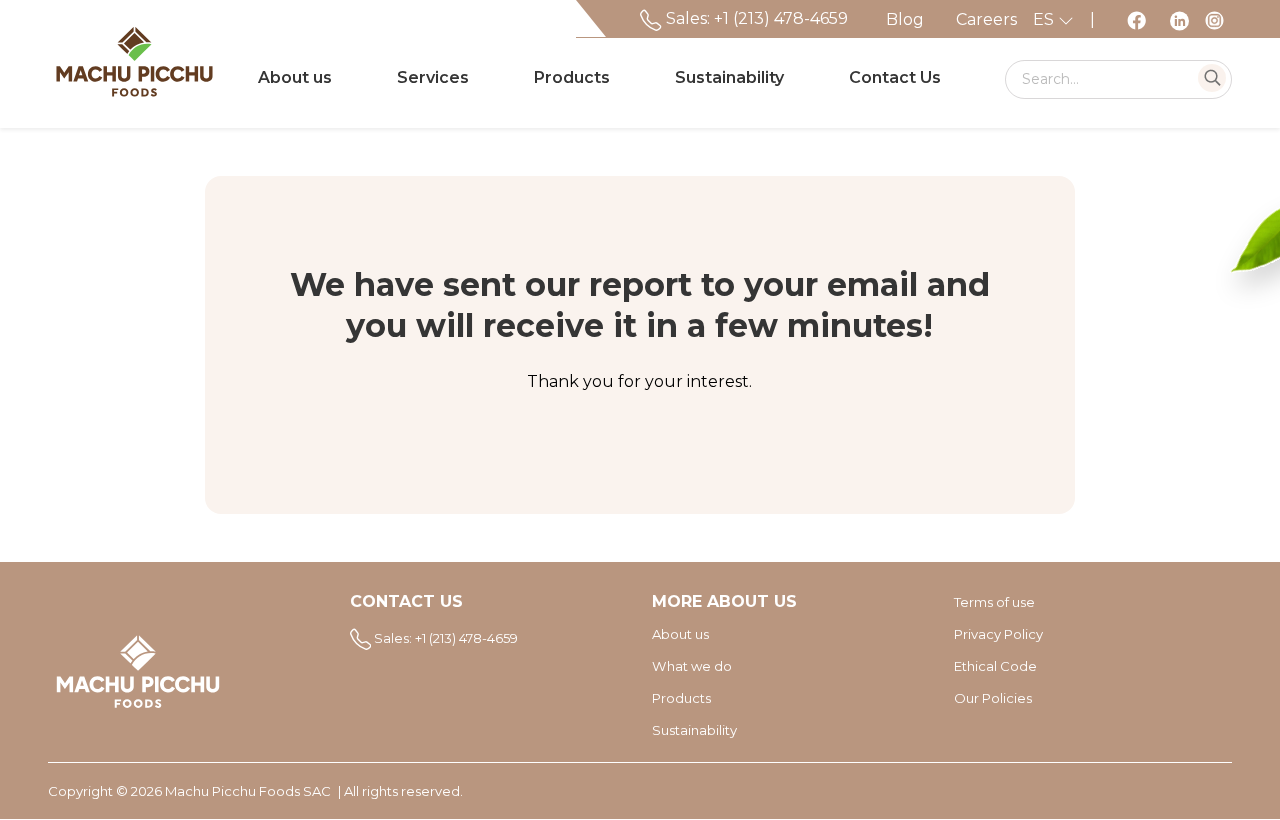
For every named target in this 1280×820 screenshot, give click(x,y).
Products (572, 77)
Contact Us (895, 77)
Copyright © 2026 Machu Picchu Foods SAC (189, 791)
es (1045, 19)
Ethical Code (995, 666)
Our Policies (993, 698)
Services (433, 77)
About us (295, 77)
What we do (692, 666)
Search (1212, 78)
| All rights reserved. (400, 791)
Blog (905, 19)
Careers (986, 19)
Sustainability (729, 77)
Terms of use (994, 602)
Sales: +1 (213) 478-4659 (755, 18)
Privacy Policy (998, 634)
